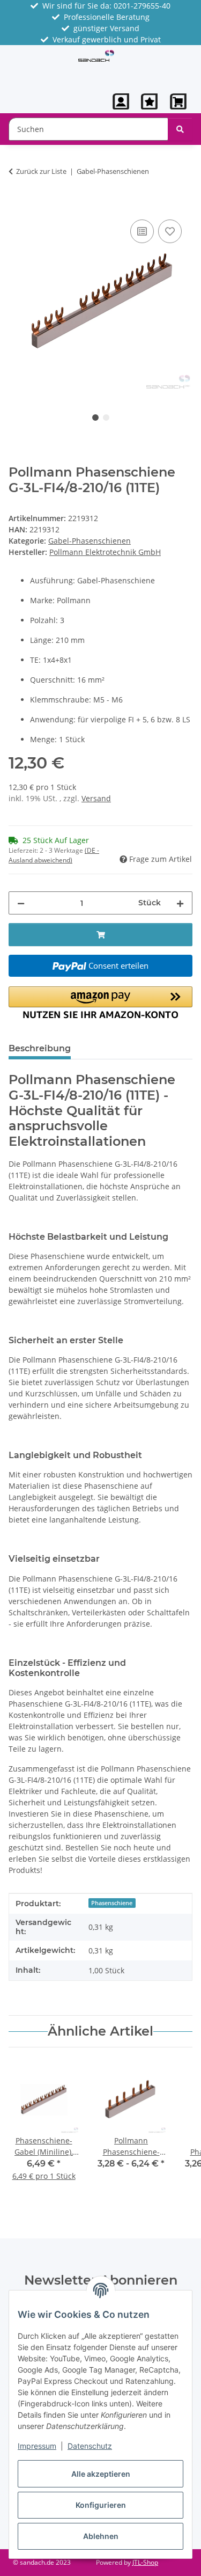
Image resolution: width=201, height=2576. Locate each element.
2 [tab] (106, 418)
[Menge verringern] (21, 903)
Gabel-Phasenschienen (90, 541)
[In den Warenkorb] (17, 205)
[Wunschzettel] (149, 101)
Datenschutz (90, 2446)
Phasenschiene (112, 1903)
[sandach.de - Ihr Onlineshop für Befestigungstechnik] (96, 55)
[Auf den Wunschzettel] (170, 231)
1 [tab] (95, 418)
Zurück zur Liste (41, 171)
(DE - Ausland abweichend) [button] (54, 855)
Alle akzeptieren (101, 2474)
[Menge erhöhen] (180, 903)
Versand (96, 798)
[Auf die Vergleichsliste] (142, 231)
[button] (121, 101)
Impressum (37, 2446)
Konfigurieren (101, 2505)
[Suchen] (180, 129)
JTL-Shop (145, 2562)
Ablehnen (101, 2536)
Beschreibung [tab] (40, 1048)
